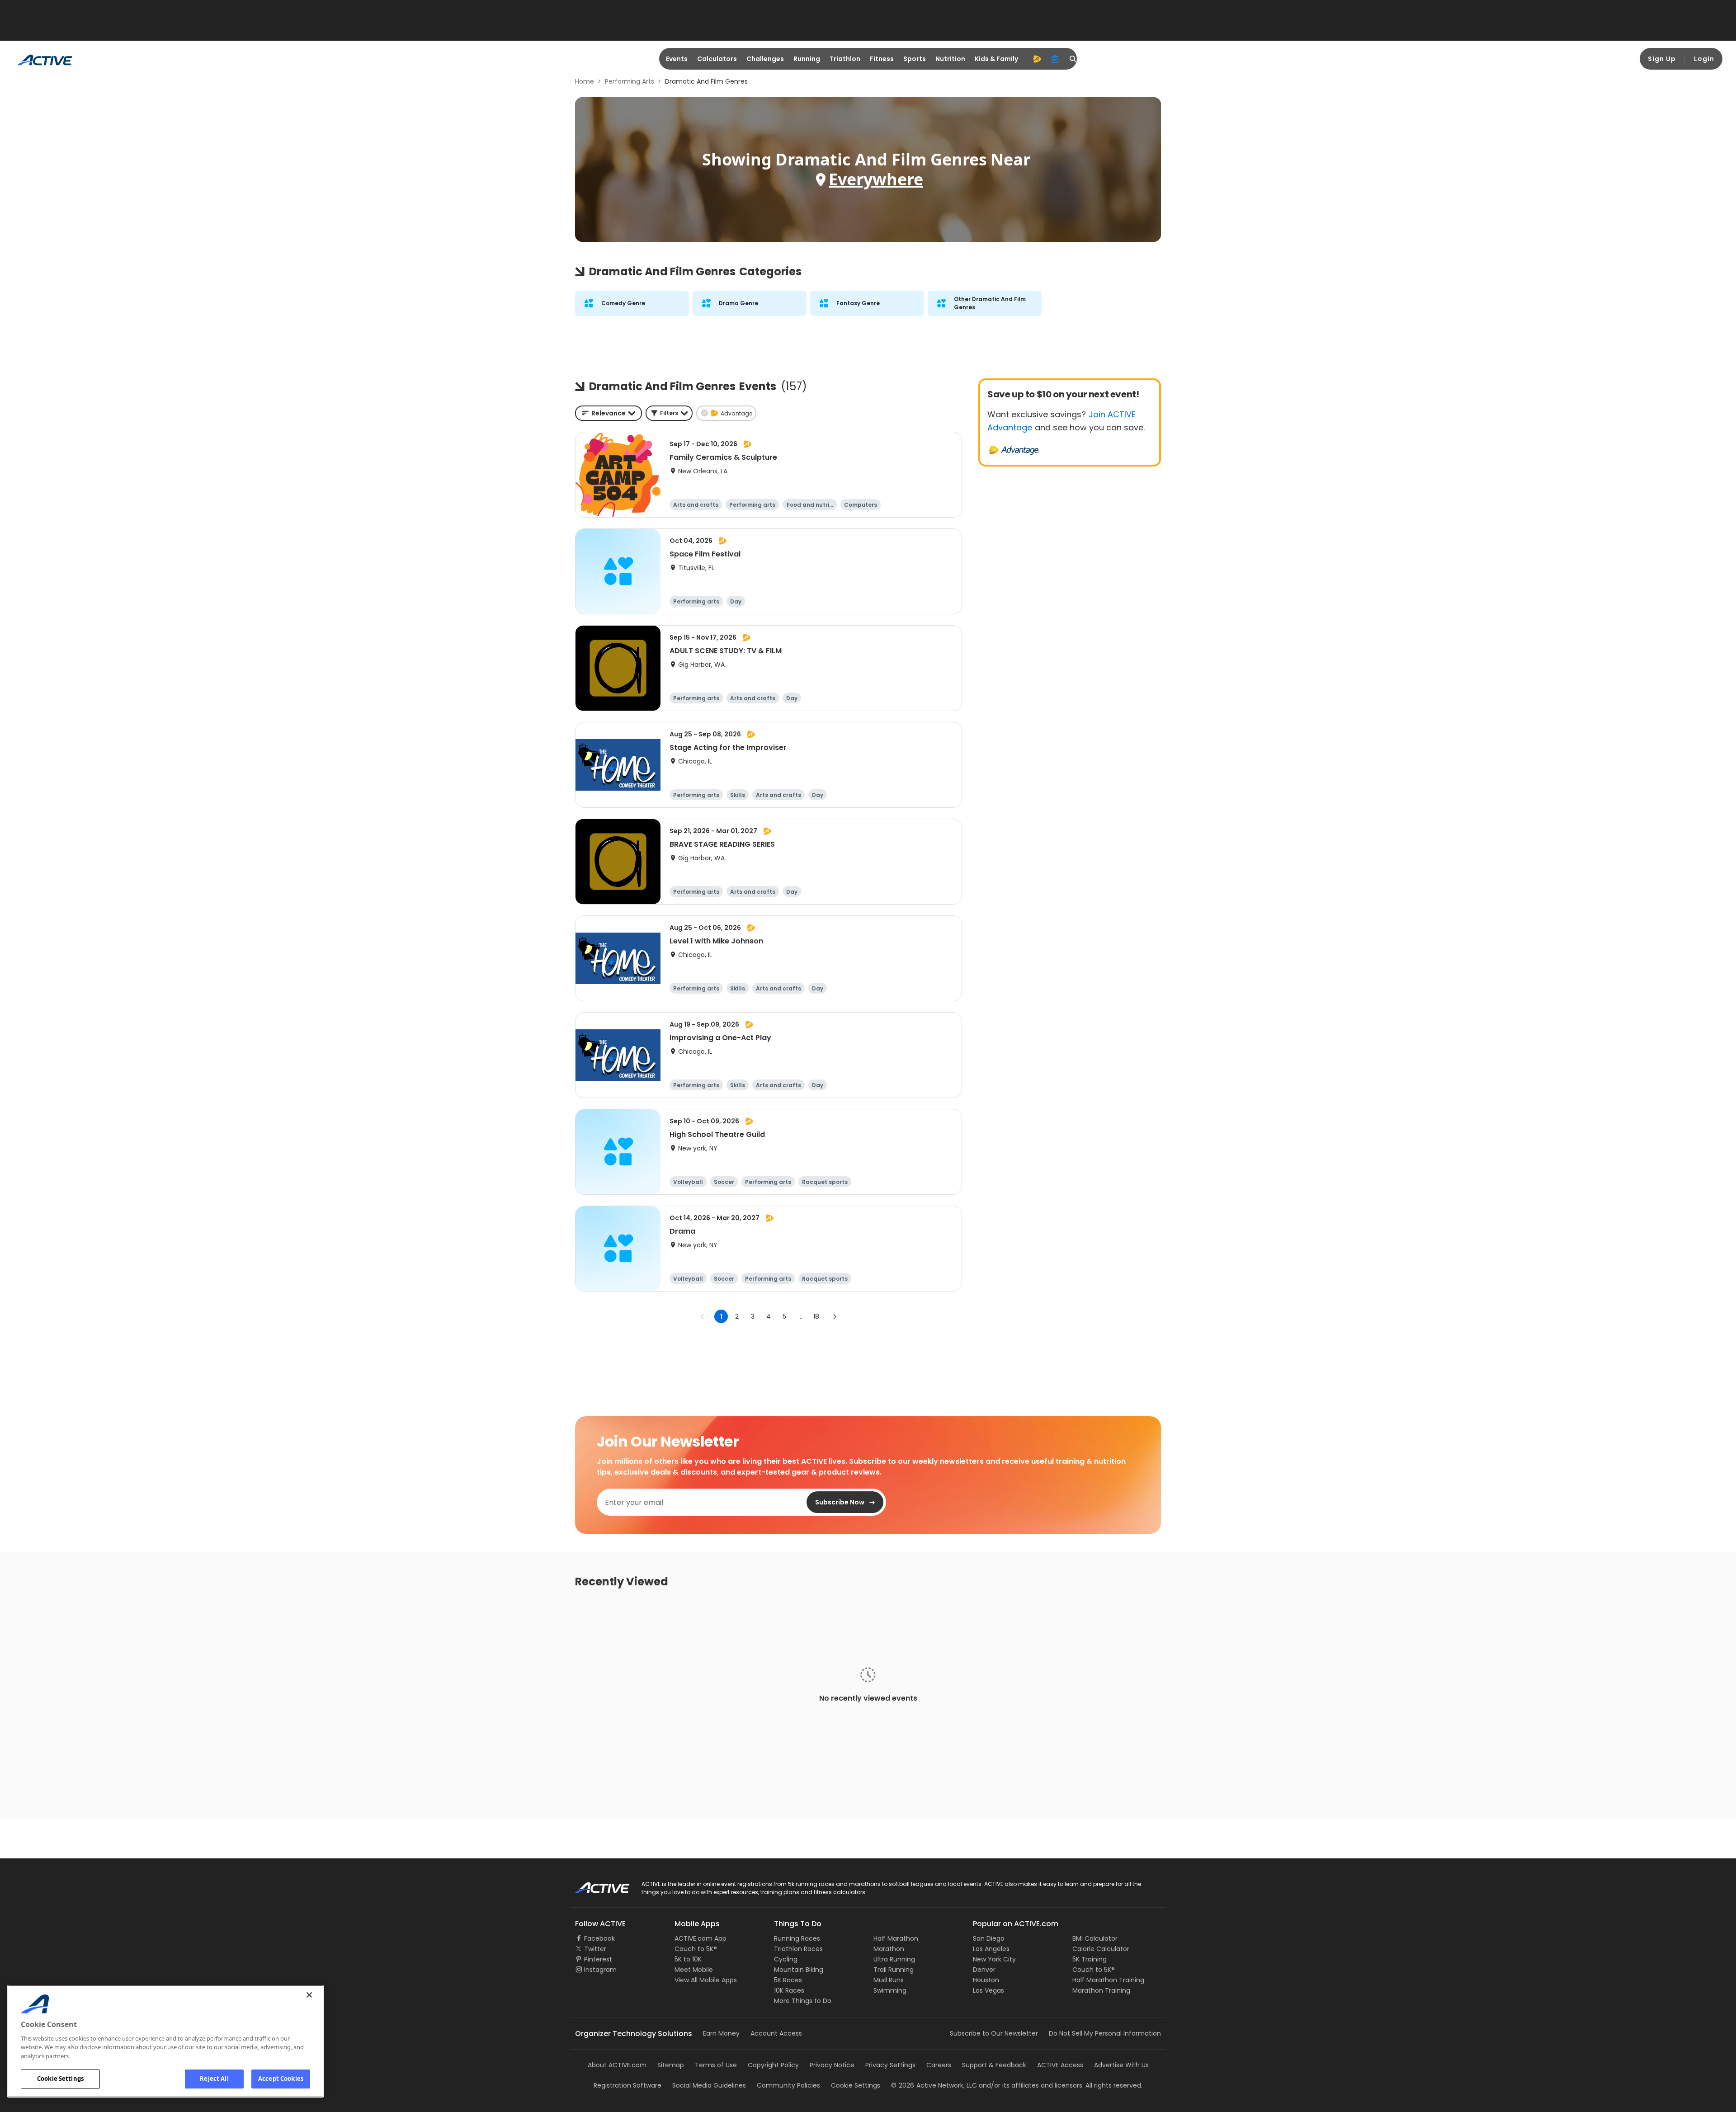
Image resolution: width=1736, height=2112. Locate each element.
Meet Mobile (694, 1970)
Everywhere (876, 179)
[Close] (309, 1995)
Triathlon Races (798, 1949)
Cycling (786, 1959)
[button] (669, 413)
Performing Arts (630, 81)
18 (816, 1316)
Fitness (882, 59)
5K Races (788, 1980)
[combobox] (609, 413)
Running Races (797, 1938)
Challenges (765, 59)
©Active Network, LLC (934, 2085)
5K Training (1090, 1959)
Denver (984, 1970)
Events (677, 59)
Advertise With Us (1121, 2065)
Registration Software (627, 2085)
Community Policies (788, 2085)
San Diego (989, 1938)
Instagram (600, 1970)
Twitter (595, 1949)
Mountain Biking (799, 1970)
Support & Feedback (994, 2065)
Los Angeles (991, 1949)
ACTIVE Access (1060, 2065)
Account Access (776, 2033)
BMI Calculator (1095, 1938)
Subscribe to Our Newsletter (994, 2033)
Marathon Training (1101, 1990)
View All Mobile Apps (706, 1980)
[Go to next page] (835, 1316)
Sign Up (1662, 59)
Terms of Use (716, 2065)
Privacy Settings (890, 2065)
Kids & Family (996, 59)
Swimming (890, 1990)
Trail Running (894, 1970)
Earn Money (721, 2033)
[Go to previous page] (703, 1316)
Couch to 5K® (696, 1949)
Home (585, 81)
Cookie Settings (60, 2079)
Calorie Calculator (1101, 1949)
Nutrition (950, 59)
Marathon (889, 1949)
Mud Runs (889, 1980)
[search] (1073, 59)
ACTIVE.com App (701, 1938)
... (800, 1316)
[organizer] (1055, 59)
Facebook (599, 1938)
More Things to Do (803, 2001)
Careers (939, 2065)
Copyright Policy (773, 2065)
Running (807, 59)
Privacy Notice (832, 2065)
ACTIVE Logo (594, 1885)
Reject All (214, 2079)
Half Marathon (896, 1938)
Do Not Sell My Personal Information (1105, 2033)
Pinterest (598, 1959)
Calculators (717, 59)
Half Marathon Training (1108, 1980)
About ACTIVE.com (617, 2065)
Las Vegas (988, 1990)
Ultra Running (894, 1959)
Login (1704, 59)
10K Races (789, 1990)
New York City (994, 1959)
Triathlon (845, 59)
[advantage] (1037, 59)
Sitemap (671, 2065)
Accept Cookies (281, 2079)
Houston (986, 1980)
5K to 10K (688, 1959)
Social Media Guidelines (709, 2085)
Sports (915, 59)
